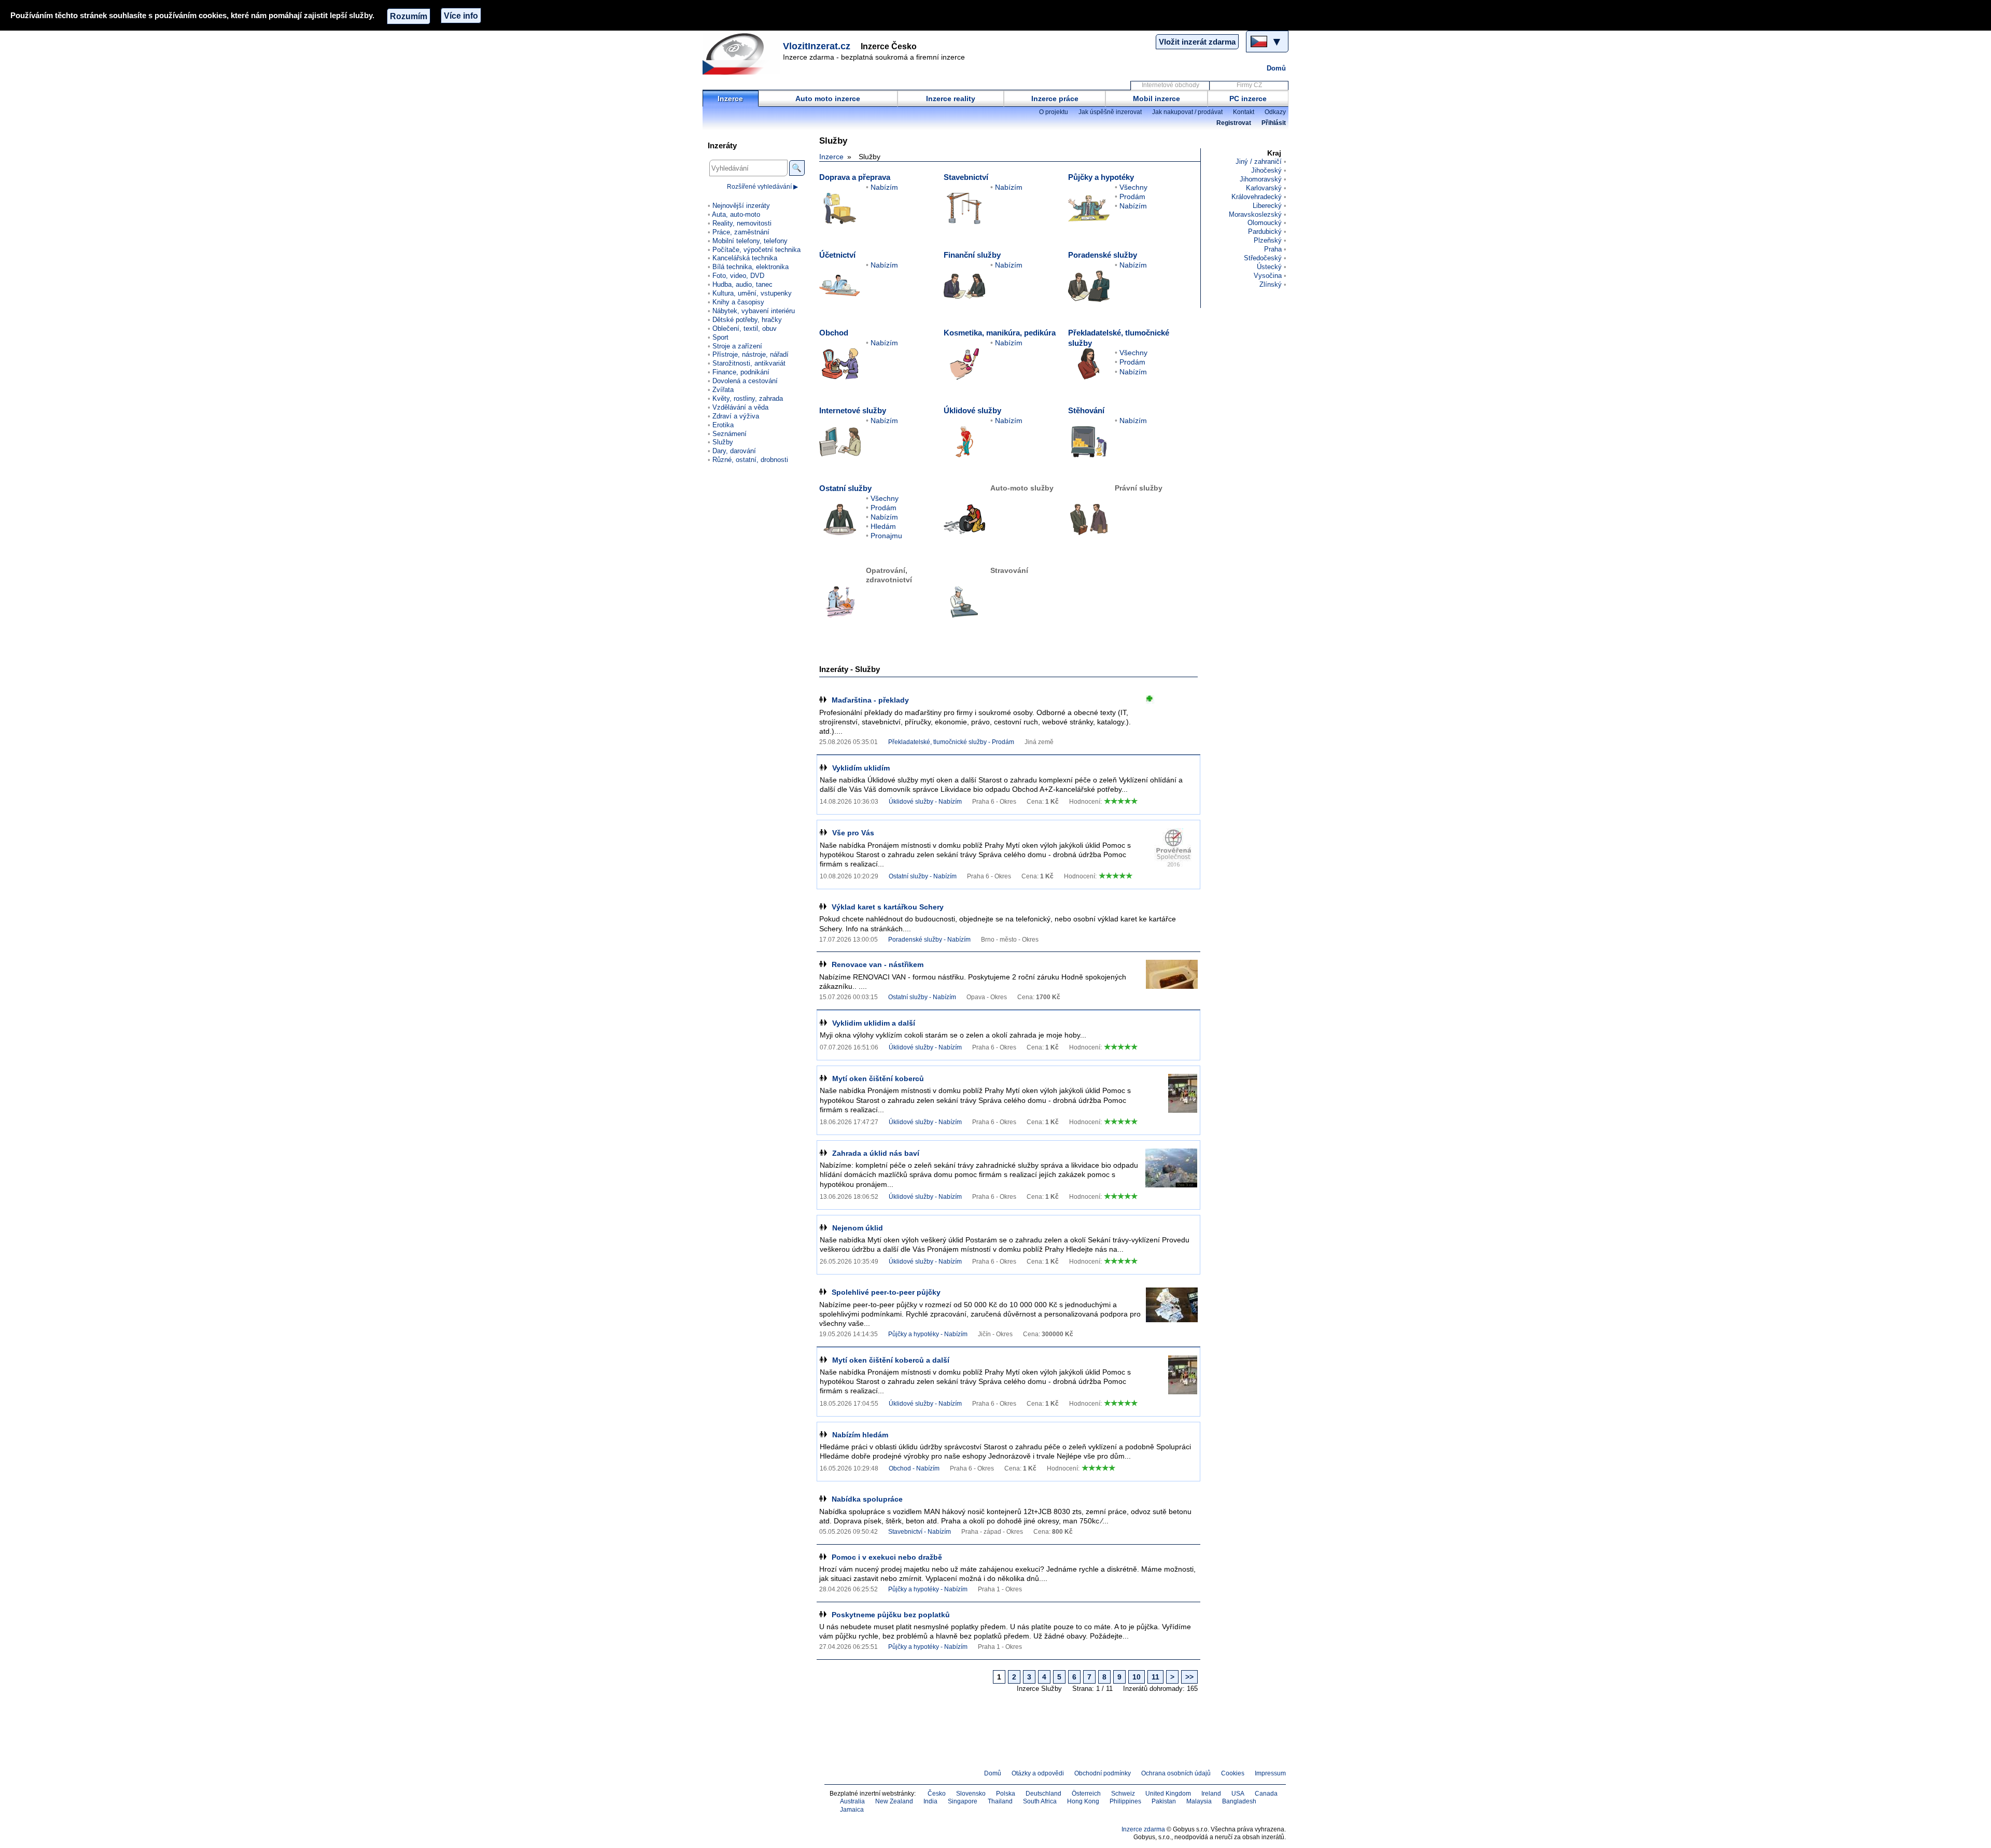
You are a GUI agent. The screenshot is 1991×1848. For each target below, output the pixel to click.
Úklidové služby (972, 410)
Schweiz (1123, 1794)
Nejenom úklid (858, 1228)
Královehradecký (1257, 197)
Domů (1276, 68)
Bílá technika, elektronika (751, 267)
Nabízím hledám (860, 1435)
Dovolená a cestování (745, 381)
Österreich (1086, 1794)
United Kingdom (1168, 1794)
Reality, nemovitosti (742, 223)
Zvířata (723, 390)
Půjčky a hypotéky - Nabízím (928, 1334)
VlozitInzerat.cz (817, 46)
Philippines (1125, 1801)
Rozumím (409, 16)
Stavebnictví (966, 177)
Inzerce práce (1055, 99)
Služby (723, 442)
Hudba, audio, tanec (742, 284)
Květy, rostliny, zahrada (748, 398)
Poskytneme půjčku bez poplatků (891, 1615)
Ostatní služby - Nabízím (923, 876)
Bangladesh (1239, 1801)
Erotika (723, 425)
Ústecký (1269, 267)
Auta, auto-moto (736, 214)
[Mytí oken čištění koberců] (1171, 1093)
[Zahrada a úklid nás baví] (1171, 1168)
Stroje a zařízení (737, 346)
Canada (1266, 1794)
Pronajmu (886, 536)
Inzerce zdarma (1143, 1829)
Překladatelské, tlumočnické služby (1119, 338)
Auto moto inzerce (828, 99)
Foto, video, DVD (738, 276)
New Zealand (894, 1801)
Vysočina (1268, 276)
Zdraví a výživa (736, 416)
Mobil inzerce (1156, 99)
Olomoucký (1265, 223)
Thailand (1000, 1801)
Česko (937, 1794)
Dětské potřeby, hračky (747, 320)
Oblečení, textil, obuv (745, 328)
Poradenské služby (1103, 255)
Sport (720, 337)
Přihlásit (1274, 123)
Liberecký (1267, 206)
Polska (1006, 1794)
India (930, 1801)
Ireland (1211, 1794)
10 (1137, 1677)
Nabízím (884, 187)
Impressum (1270, 1773)
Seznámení (730, 434)
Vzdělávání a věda (740, 407)
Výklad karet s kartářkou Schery (888, 907)
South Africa (1040, 1801)
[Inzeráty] (741, 54)
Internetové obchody (1170, 85)
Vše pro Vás (853, 833)
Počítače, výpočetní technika (756, 250)
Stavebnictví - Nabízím (920, 1532)
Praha (1273, 249)
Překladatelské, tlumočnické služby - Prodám (951, 742)
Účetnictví (837, 255)
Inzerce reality (951, 99)
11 (1155, 1677)
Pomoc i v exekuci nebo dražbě (887, 1557)
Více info (461, 16)
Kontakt (1244, 112)
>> (1189, 1677)
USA (1238, 1794)
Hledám (883, 526)
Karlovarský (1264, 188)
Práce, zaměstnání (741, 232)
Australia (852, 1801)
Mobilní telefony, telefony (750, 241)
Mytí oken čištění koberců (878, 1079)
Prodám (1132, 197)
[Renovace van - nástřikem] (1172, 979)
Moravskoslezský (1255, 214)
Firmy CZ (1249, 85)
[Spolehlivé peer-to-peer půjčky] (1172, 1307)
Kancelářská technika (745, 258)
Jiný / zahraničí (1259, 162)
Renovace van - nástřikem (878, 964)
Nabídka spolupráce (867, 1499)
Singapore (963, 1801)
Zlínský (1271, 284)
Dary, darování (734, 451)
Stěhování (1086, 410)
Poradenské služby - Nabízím (929, 940)
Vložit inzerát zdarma (1197, 42)
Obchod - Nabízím (914, 1468)
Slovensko (971, 1794)
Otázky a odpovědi (1038, 1773)
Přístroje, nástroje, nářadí (751, 354)
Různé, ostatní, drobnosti (750, 460)
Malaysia (1199, 1801)
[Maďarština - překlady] (1172, 715)
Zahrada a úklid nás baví (876, 1153)
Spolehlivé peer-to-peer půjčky (886, 1292)
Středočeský (1263, 258)
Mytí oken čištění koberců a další (891, 1360)
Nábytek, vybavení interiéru (754, 311)
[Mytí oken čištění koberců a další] (1171, 1375)
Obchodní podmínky (1103, 1773)
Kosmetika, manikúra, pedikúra (1000, 333)
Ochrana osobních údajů (1176, 1773)
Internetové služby (853, 410)
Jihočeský (1266, 170)
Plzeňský (1268, 240)
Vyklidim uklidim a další (874, 1023)
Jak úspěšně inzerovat (1110, 112)
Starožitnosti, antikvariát (749, 363)
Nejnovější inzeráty (741, 206)
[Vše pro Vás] (1171, 848)
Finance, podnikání (741, 372)
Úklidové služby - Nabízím (925, 802)
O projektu (1054, 112)
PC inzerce (1248, 99)
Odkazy (1275, 112)
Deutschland (1043, 1794)
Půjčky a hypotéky (1101, 177)
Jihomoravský (1261, 179)
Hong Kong (1083, 1801)
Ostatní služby (845, 488)
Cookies (1233, 1773)
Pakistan (1164, 1801)
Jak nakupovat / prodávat (1187, 112)
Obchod (834, 333)
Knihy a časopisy (738, 302)
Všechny (1133, 187)
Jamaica (852, 1810)
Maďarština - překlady (870, 700)
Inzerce (730, 99)
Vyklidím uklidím (861, 768)
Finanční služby (972, 255)
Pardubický (1265, 232)
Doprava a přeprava (855, 177)
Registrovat (1234, 123)
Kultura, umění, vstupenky (752, 293)
